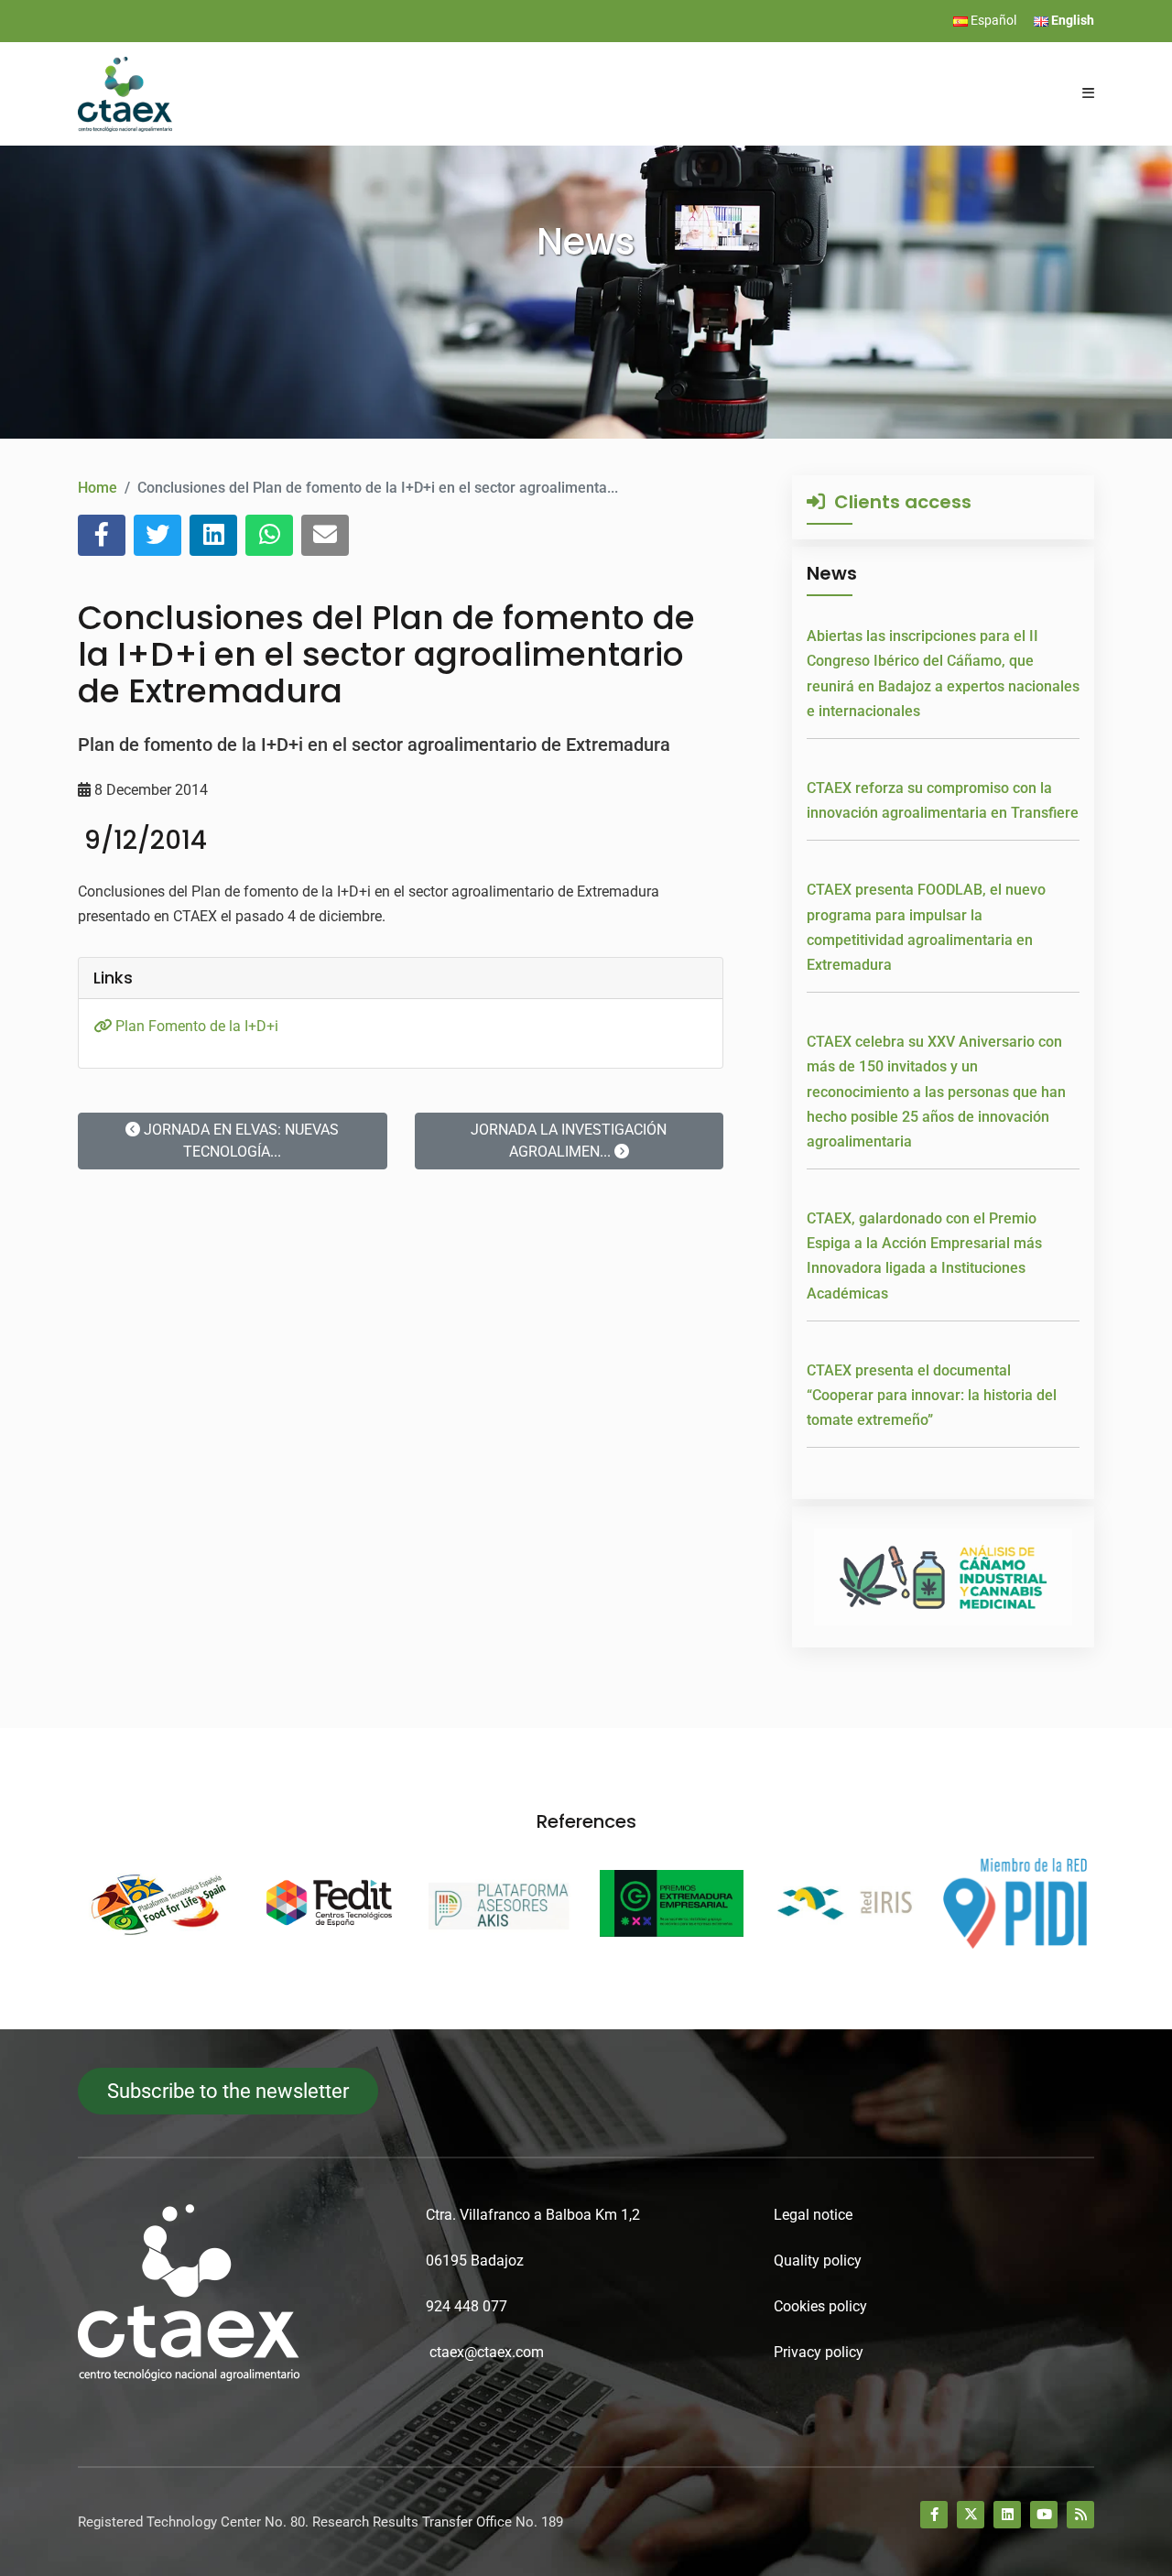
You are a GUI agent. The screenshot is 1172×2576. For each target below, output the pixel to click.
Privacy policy (819, 2352)
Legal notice (813, 2215)
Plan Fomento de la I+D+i (195, 1026)
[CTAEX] (125, 93)
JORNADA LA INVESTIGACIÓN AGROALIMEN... (569, 1141)
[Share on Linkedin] (213, 535)
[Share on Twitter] (157, 535)
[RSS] (1080, 2515)
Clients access (898, 502)
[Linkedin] (1007, 2515)
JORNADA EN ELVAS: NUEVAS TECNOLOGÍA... (239, 1141)
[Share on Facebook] (102, 535)
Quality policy (818, 2261)
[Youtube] (1044, 2515)
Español (992, 20)
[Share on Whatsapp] (269, 535)
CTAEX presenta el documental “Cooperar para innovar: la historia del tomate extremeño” (932, 1395)
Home (98, 488)
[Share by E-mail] (325, 535)
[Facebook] (934, 2515)
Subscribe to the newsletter (228, 2091)
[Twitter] (971, 2515)
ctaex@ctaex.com (487, 2352)
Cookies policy (820, 2306)
